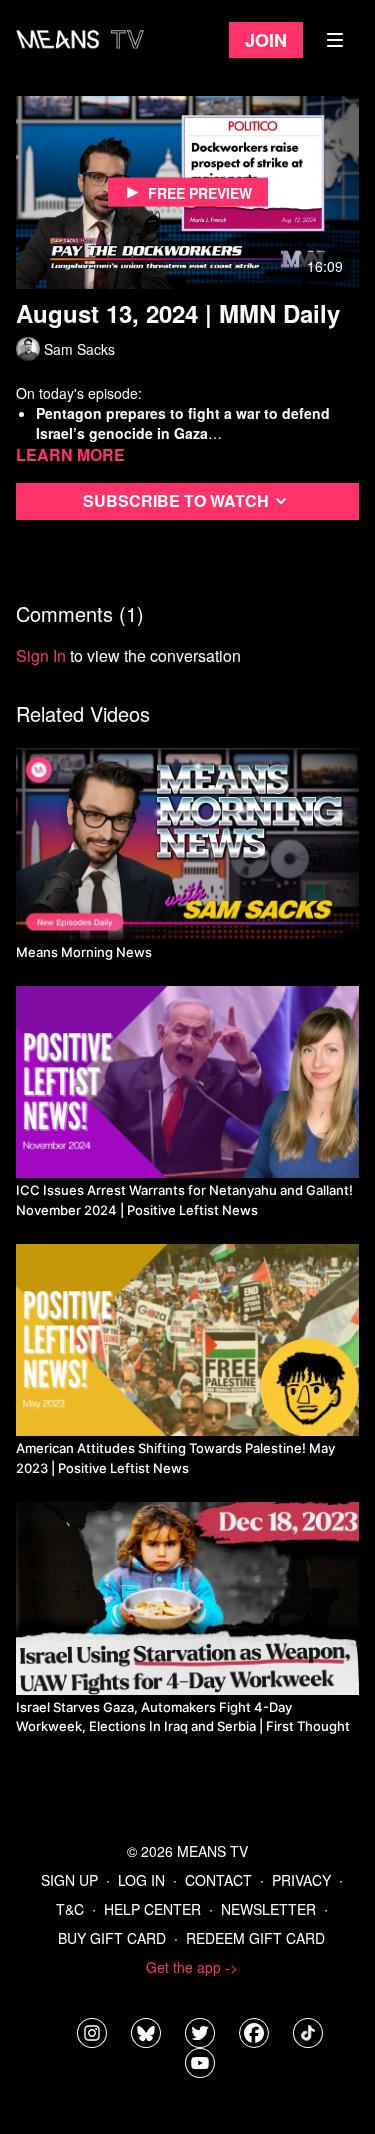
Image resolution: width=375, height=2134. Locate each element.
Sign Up (69, 1880)
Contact (218, 1880)
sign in (41, 655)
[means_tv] (92, 2033)
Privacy (301, 1880)
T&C (70, 1909)
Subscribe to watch (176, 500)
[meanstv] (254, 2033)
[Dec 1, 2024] (187, 1082)
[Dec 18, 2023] (187, 1598)
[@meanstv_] (308, 2033)
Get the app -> (192, 1967)
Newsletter (268, 1909)
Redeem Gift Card (255, 1938)
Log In (141, 1880)
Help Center (152, 1909)
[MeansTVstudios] (146, 2033)
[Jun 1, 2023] (187, 1340)
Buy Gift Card (112, 1938)
